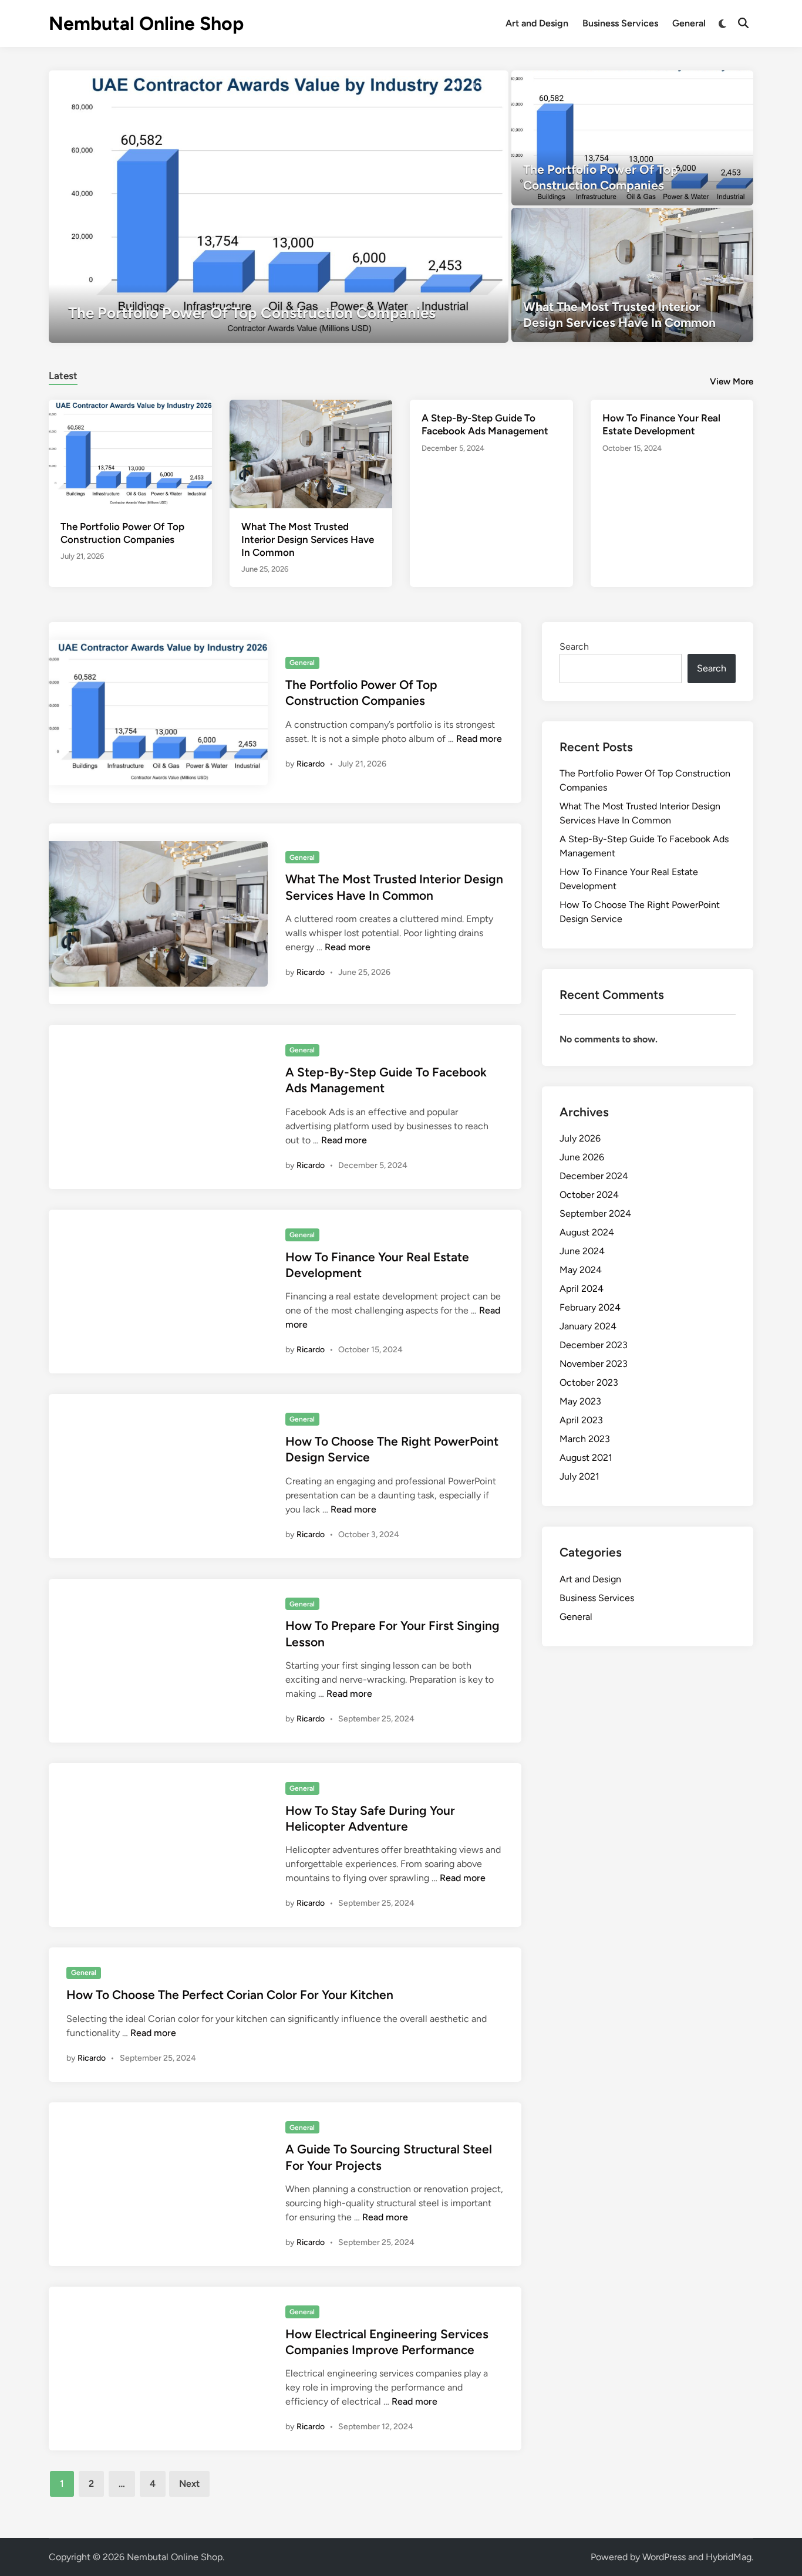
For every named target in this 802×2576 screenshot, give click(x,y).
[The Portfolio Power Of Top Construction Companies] (279, 207)
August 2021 (586, 1458)
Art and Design (537, 23)
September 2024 (595, 1213)
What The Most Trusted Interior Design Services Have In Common (308, 539)
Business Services (620, 23)
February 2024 (590, 1307)
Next (189, 2484)
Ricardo (311, 764)
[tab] (63, 374)
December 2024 (594, 1176)
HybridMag (729, 2557)
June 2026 (582, 1157)
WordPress (664, 2557)
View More (732, 381)
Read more (479, 739)
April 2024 (582, 1289)
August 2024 (587, 1232)
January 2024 (588, 1326)
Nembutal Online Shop (146, 23)
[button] (454, 85)
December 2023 (594, 1345)
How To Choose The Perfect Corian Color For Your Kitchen (230, 1995)
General (689, 23)
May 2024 (581, 1270)
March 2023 (585, 1439)
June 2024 (582, 1251)
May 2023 (580, 1401)
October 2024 (589, 1195)
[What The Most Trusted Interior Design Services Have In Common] (633, 275)
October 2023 (589, 1382)
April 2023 (581, 1420)
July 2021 (579, 1476)
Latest (63, 376)
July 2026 (580, 1138)
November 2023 (594, 1364)
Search (574, 646)
